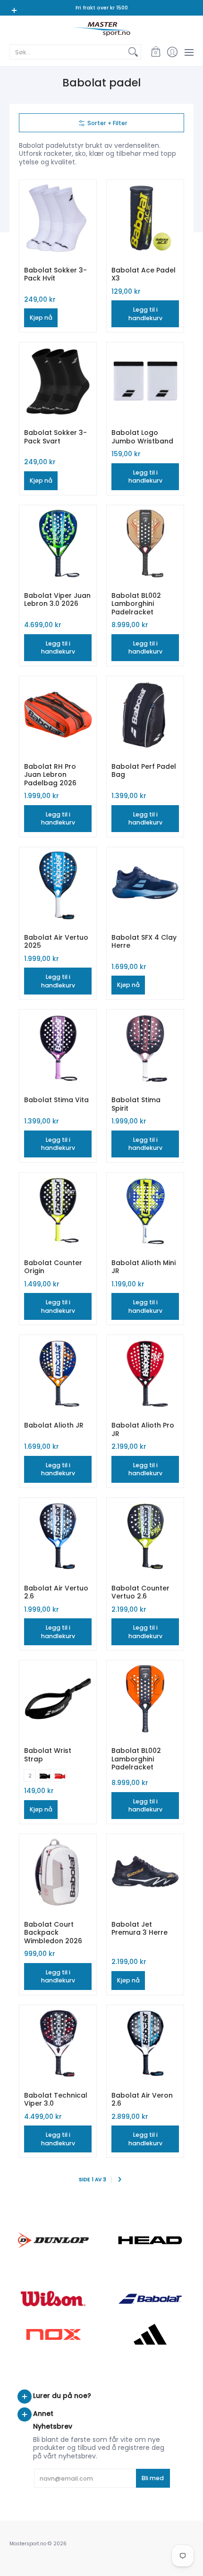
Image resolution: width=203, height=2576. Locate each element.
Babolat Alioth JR (54, 1425)
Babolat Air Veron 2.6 (142, 2100)
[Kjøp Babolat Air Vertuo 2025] (58, 886)
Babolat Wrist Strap (48, 1755)
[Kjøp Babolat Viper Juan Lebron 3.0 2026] (58, 544)
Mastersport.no (28, 2544)
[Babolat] (150, 2299)
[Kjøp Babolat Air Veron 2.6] (145, 2044)
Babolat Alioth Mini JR (144, 1267)
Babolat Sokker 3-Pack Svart (55, 437)
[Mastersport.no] (101, 29)
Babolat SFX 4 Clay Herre (144, 942)
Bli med (153, 2478)
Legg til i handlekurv (145, 314)
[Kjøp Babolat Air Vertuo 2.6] (58, 1536)
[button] (156, 52)
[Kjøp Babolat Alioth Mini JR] (145, 1211)
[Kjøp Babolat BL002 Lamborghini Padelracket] (145, 544)
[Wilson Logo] (53, 2299)
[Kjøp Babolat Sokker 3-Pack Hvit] (58, 218)
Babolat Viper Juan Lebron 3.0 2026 (57, 600)
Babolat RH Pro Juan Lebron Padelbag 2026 (50, 775)
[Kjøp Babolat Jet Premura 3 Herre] (145, 1873)
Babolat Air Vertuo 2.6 (56, 1592)
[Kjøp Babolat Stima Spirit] (145, 1048)
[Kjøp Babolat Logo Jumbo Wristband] (145, 381)
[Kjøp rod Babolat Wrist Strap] (58, 1699)
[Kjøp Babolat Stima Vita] (58, 1048)
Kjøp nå (41, 318)
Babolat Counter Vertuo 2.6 (140, 1592)
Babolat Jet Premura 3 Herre (140, 1929)
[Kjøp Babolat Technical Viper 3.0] (58, 2044)
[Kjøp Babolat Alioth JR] (58, 1373)
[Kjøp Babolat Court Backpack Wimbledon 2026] (58, 1873)
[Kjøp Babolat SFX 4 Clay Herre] (145, 886)
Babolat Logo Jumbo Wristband (142, 437)
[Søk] (133, 52)
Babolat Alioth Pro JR (143, 1429)
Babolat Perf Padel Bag (144, 771)
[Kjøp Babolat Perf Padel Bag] (145, 715)
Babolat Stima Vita (56, 1100)
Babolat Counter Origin (53, 1267)
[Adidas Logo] (150, 2334)
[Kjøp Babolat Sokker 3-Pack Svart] (58, 381)
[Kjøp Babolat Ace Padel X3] (145, 218)
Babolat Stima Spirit (136, 1104)
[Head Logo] (150, 2240)
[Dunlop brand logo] (53, 2240)
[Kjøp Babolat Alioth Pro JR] (145, 1373)
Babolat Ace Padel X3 (144, 274)
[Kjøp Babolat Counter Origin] (58, 1211)
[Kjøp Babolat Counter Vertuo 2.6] (145, 1536)
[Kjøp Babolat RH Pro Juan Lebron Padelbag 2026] (58, 715)
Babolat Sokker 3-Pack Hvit (55, 274)
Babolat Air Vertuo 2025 (56, 942)
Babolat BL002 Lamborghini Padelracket (136, 604)
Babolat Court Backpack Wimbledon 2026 (53, 1933)
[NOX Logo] (53, 2334)
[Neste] (120, 2180)
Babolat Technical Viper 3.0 (56, 2100)
